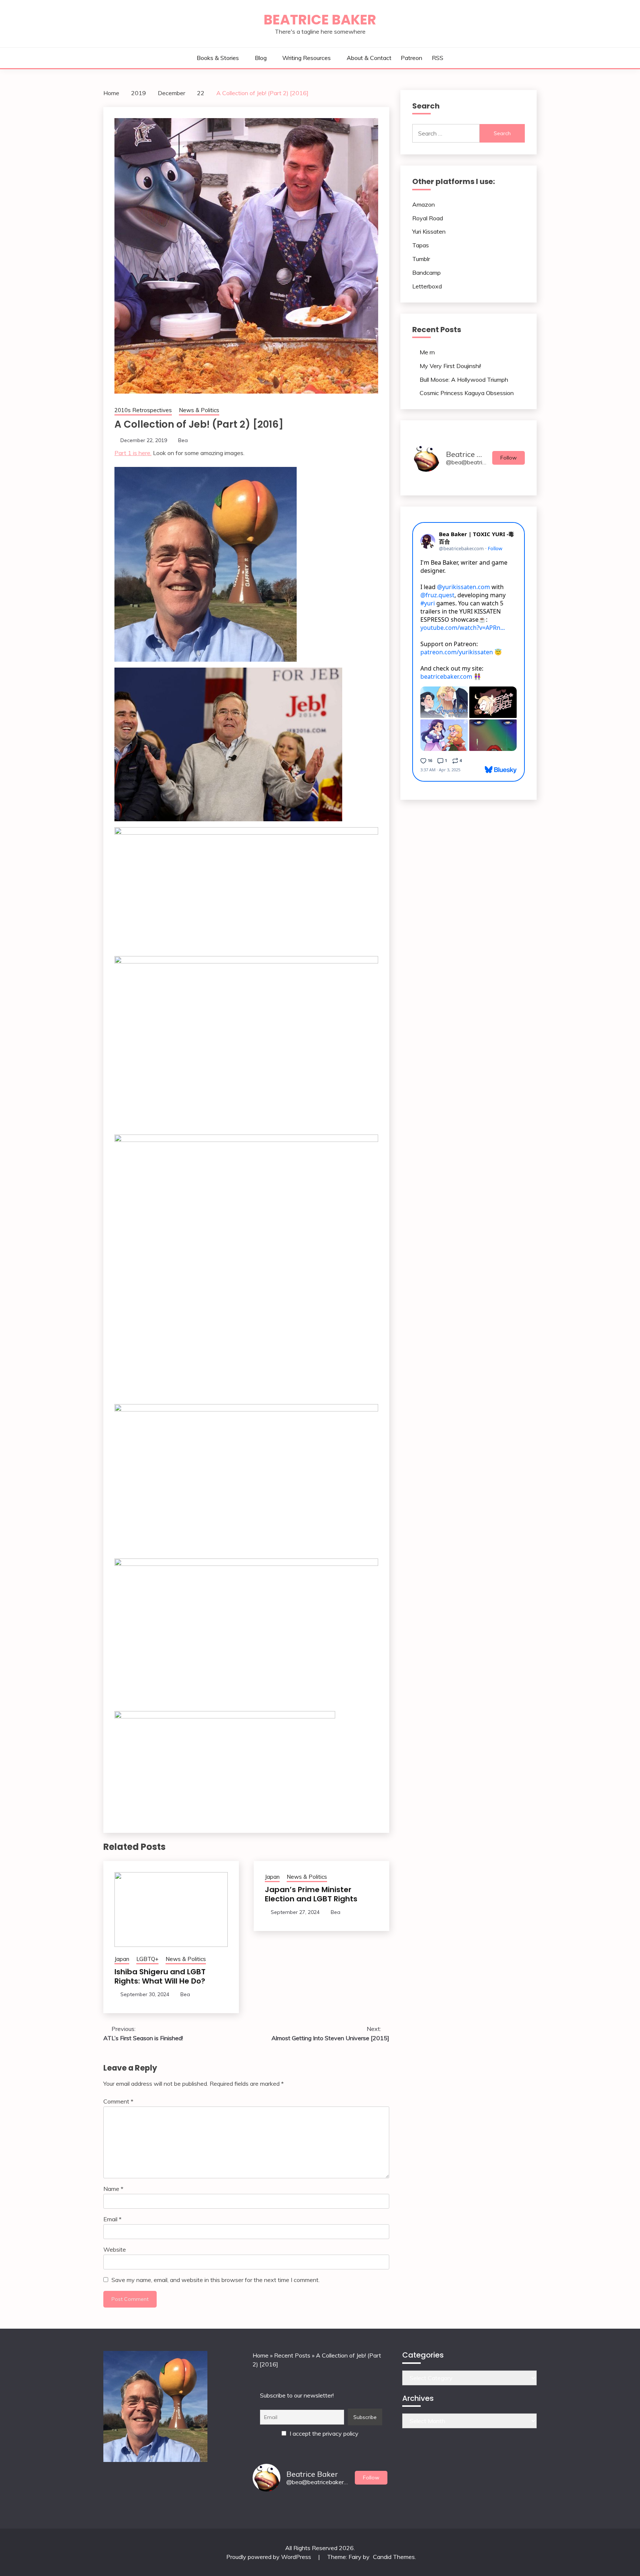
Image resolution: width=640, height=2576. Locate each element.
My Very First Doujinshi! (450, 366)
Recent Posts (292, 2355)
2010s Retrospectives (143, 410)
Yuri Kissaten (429, 231)
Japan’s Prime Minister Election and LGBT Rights (311, 1894)
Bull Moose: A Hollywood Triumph (464, 380)
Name (113, 2189)
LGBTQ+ (147, 1959)
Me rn (427, 352)
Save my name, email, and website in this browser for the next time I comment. (216, 2280)
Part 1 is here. (133, 453)
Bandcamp (426, 273)
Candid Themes (394, 2557)
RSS (438, 58)
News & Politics (199, 410)
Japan (122, 1959)
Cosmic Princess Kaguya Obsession (467, 393)
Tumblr (421, 259)
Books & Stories (218, 58)
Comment (118, 2101)
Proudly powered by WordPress (269, 2557)
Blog (261, 58)
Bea (183, 440)
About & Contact (369, 58)
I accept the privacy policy (323, 2433)
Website (115, 2249)
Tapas (421, 245)
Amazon (424, 204)
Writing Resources (306, 58)
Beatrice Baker (320, 20)
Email (112, 2219)
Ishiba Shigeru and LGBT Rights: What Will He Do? (160, 1976)
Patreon (411, 58)
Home (261, 2355)
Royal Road (428, 218)
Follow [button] (509, 458)
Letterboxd (427, 286)
